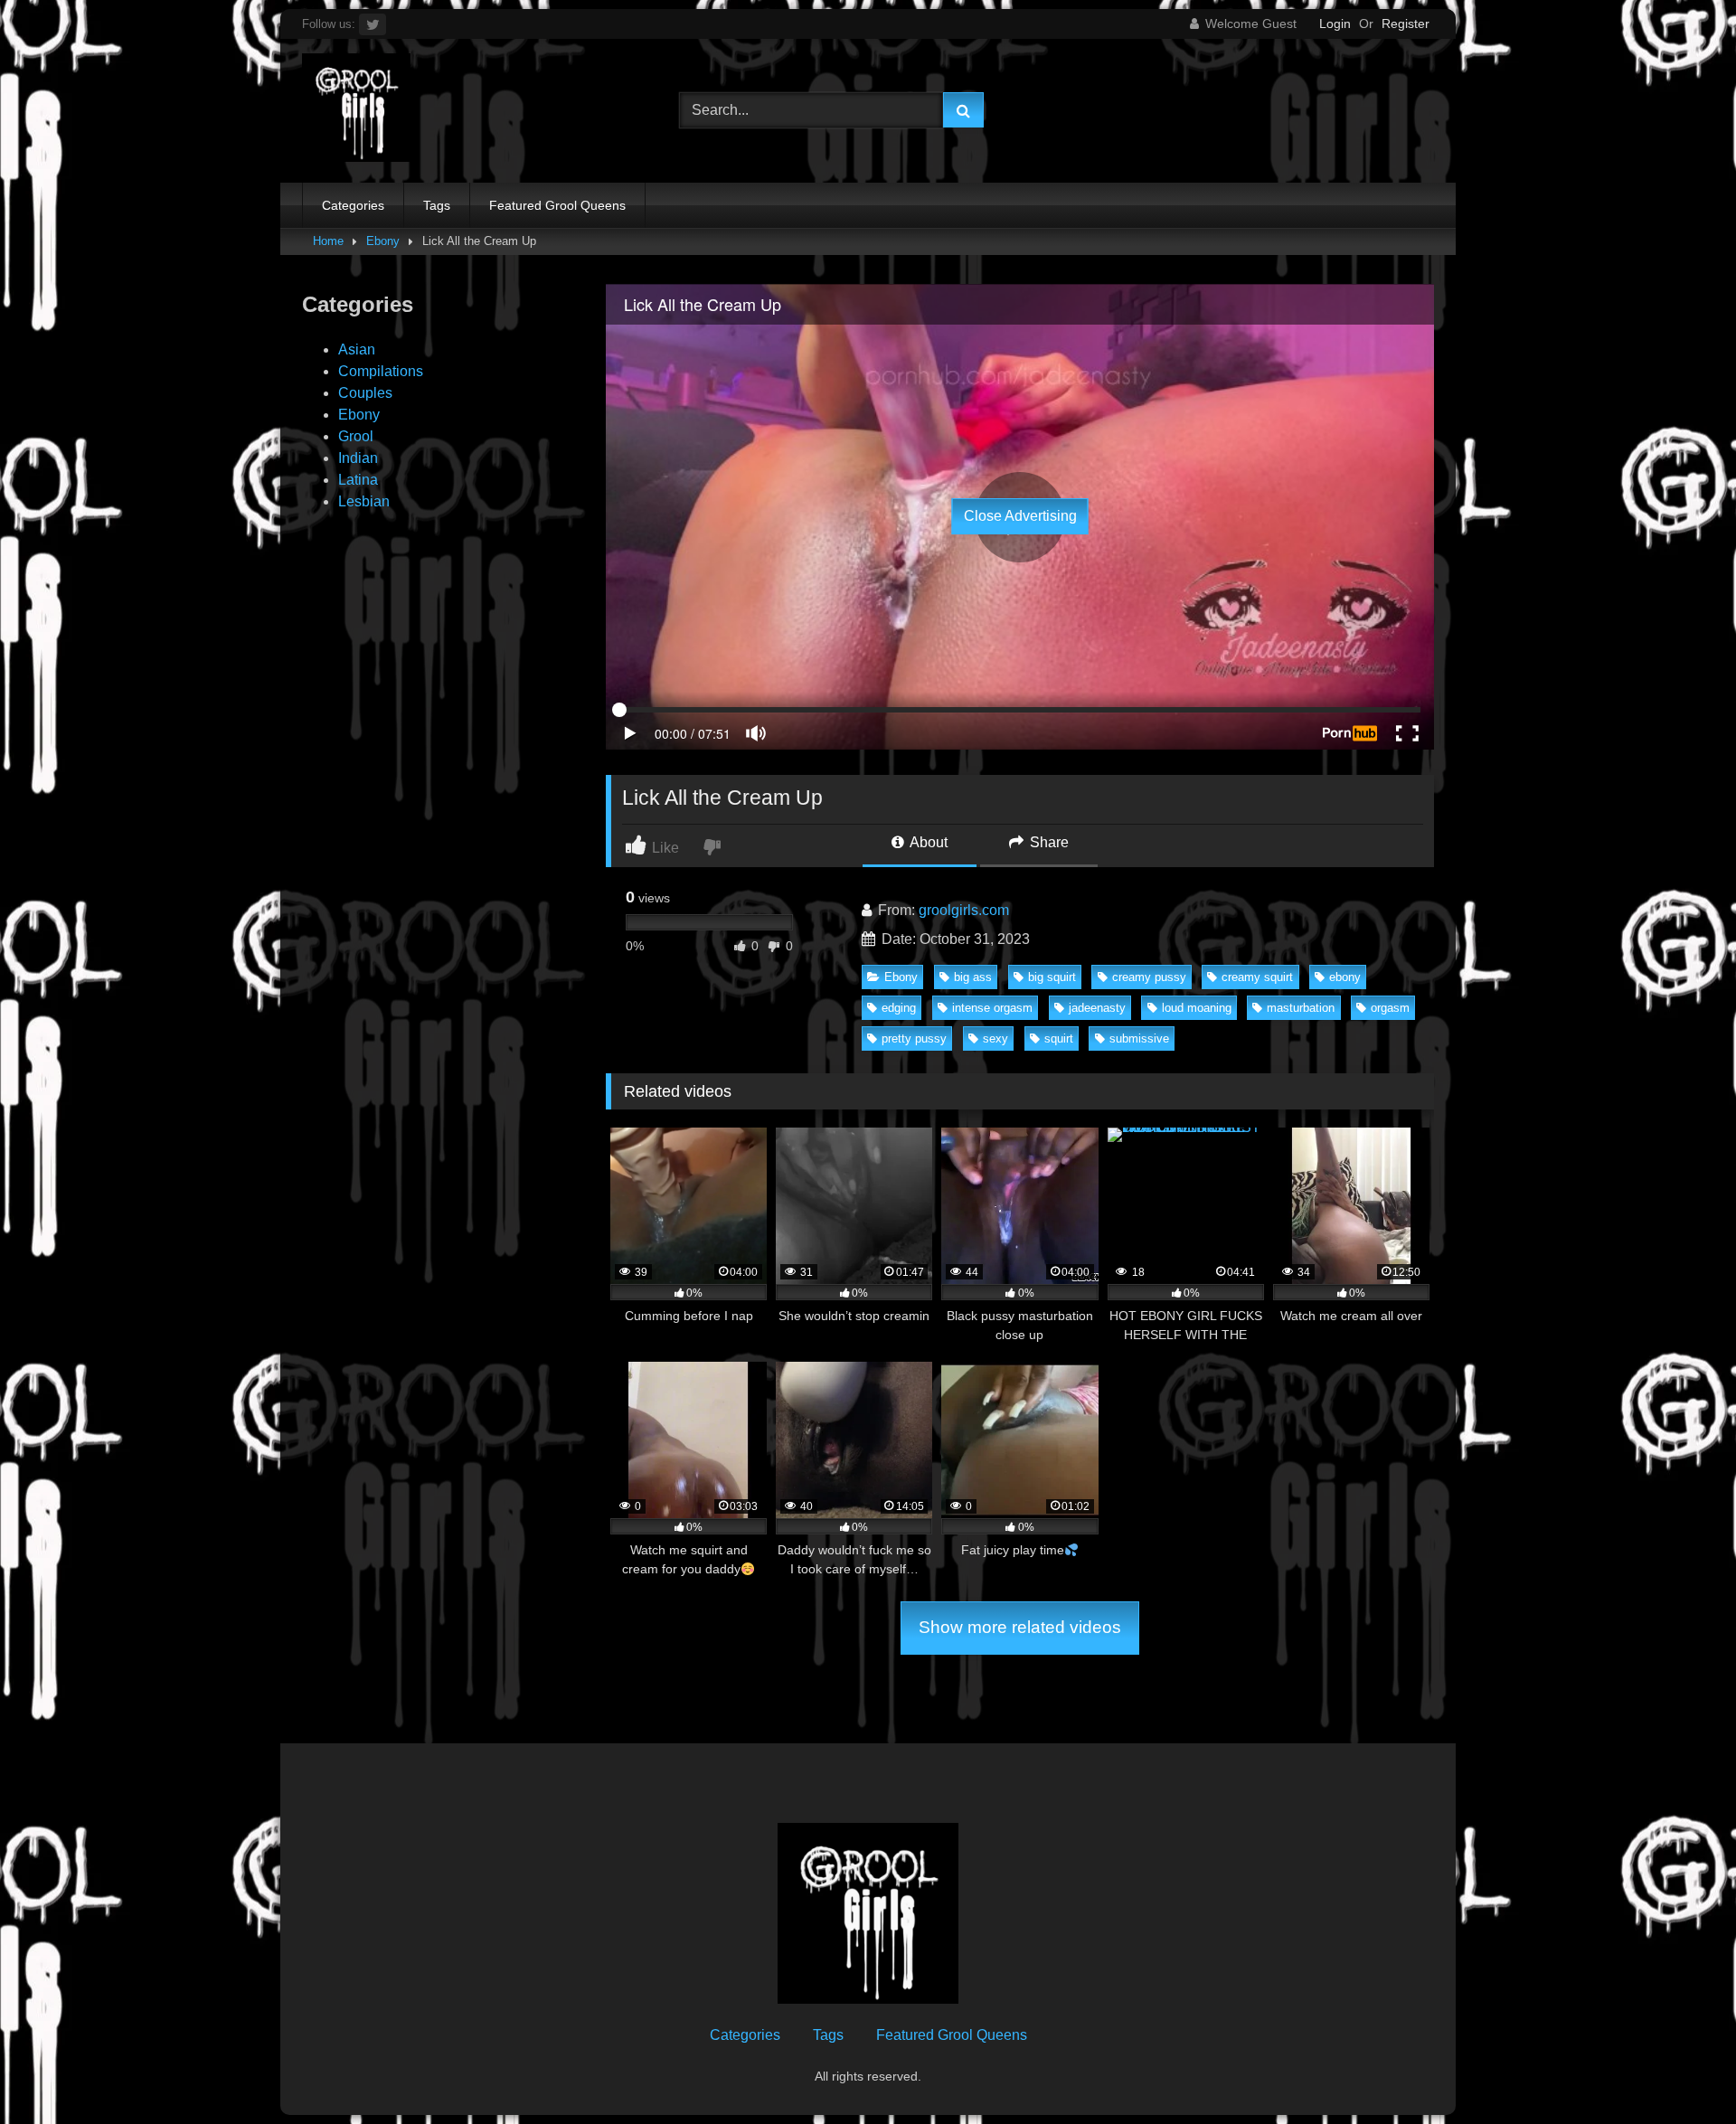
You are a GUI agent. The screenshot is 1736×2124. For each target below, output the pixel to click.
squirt (1059, 1038)
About (927, 842)
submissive (1139, 1038)
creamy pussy (1149, 977)
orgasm (1390, 1008)
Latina (358, 480)
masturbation (1301, 1008)
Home (328, 241)
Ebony (383, 241)
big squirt (1052, 977)
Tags (437, 205)
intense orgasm (992, 1008)
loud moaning (1197, 1008)
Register (1406, 24)
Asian (357, 349)
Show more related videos (1020, 1627)
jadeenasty (1097, 1008)
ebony (1345, 977)
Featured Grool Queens (557, 205)
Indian (358, 458)
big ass (973, 977)
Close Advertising (1020, 516)
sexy (995, 1038)
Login (1335, 24)
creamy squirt (1257, 977)
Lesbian (364, 501)
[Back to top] (1680, 2070)
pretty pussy (914, 1038)
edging (899, 1008)
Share (1047, 842)
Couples (365, 393)
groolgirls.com (964, 910)
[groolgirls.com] (356, 111)
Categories (353, 205)
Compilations (381, 371)
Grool (356, 436)
